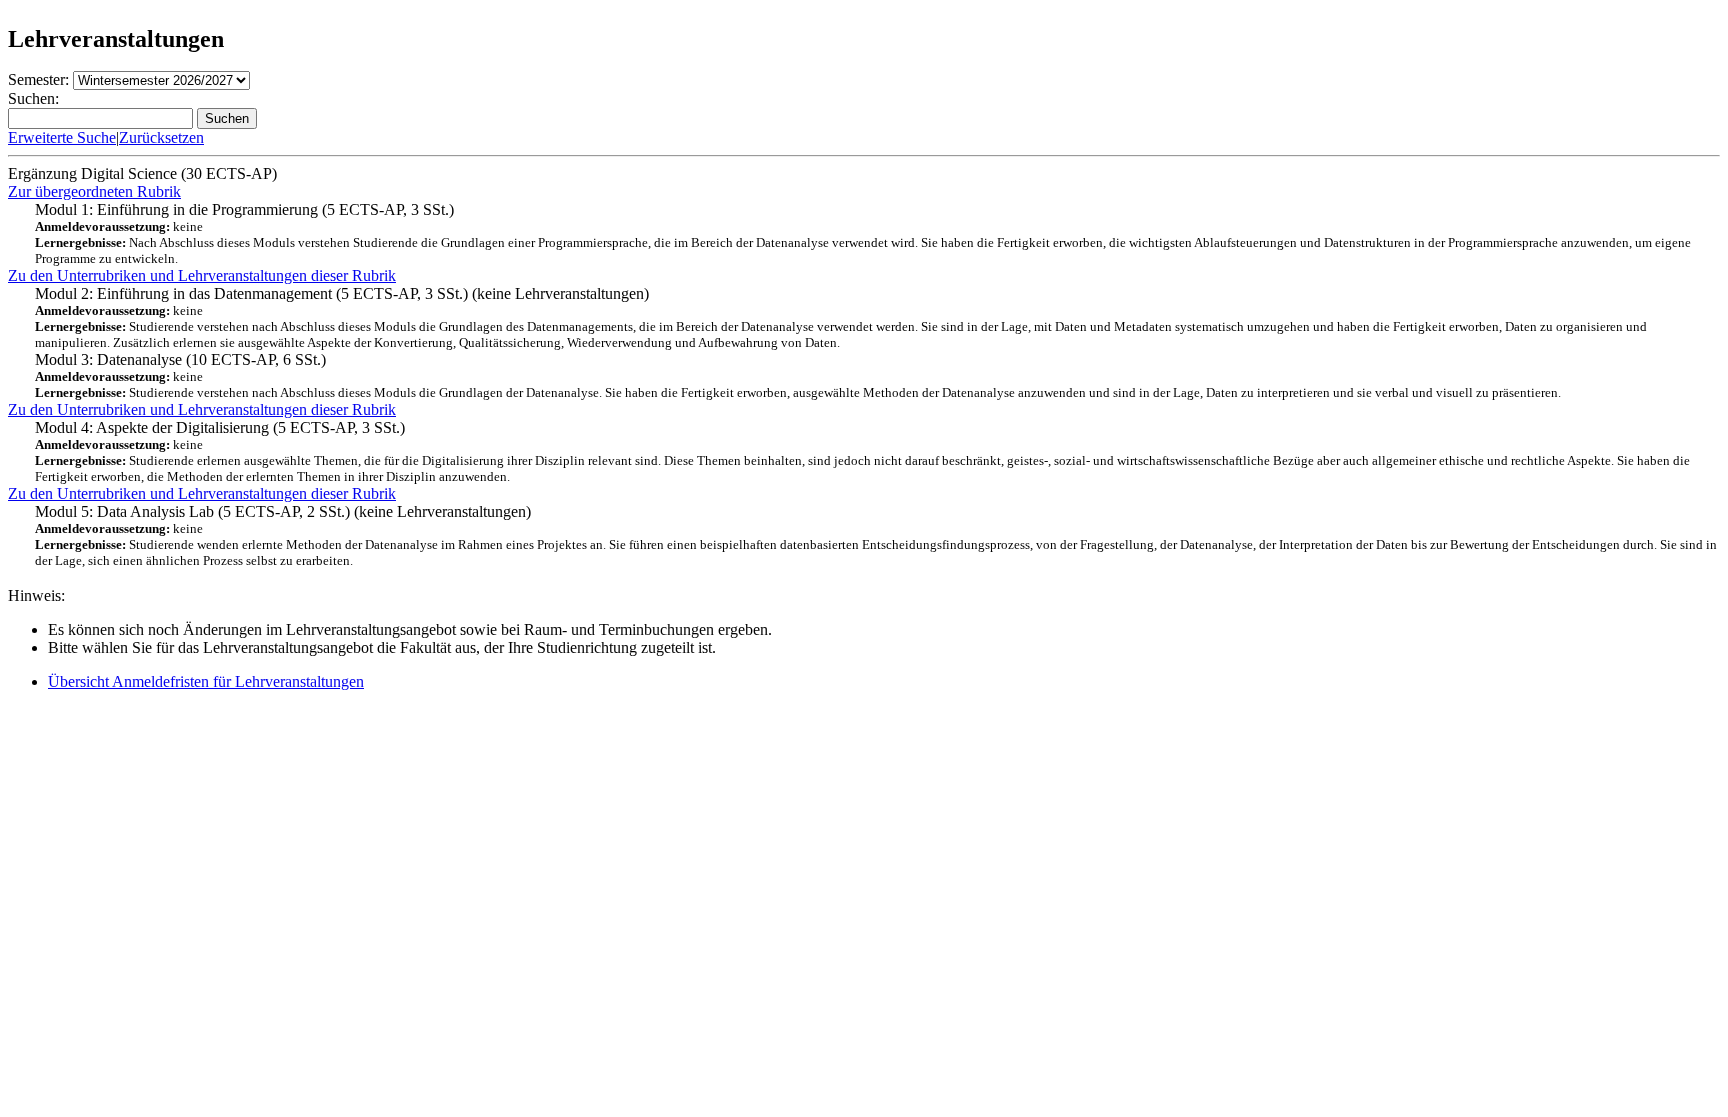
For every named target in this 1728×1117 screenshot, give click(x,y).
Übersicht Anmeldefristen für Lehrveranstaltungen (206, 681)
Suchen (227, 118)
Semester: (38, 79)
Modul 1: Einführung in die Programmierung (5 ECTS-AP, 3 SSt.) (863, 233)
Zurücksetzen (161, 137)
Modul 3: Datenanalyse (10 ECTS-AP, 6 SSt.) (798, 375)
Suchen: (33, 98)
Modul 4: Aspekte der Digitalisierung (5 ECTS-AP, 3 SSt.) (862, 451)
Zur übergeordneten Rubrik (94, 191)
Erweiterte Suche (62, 137)
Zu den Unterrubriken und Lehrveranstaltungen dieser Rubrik (202, 275)
